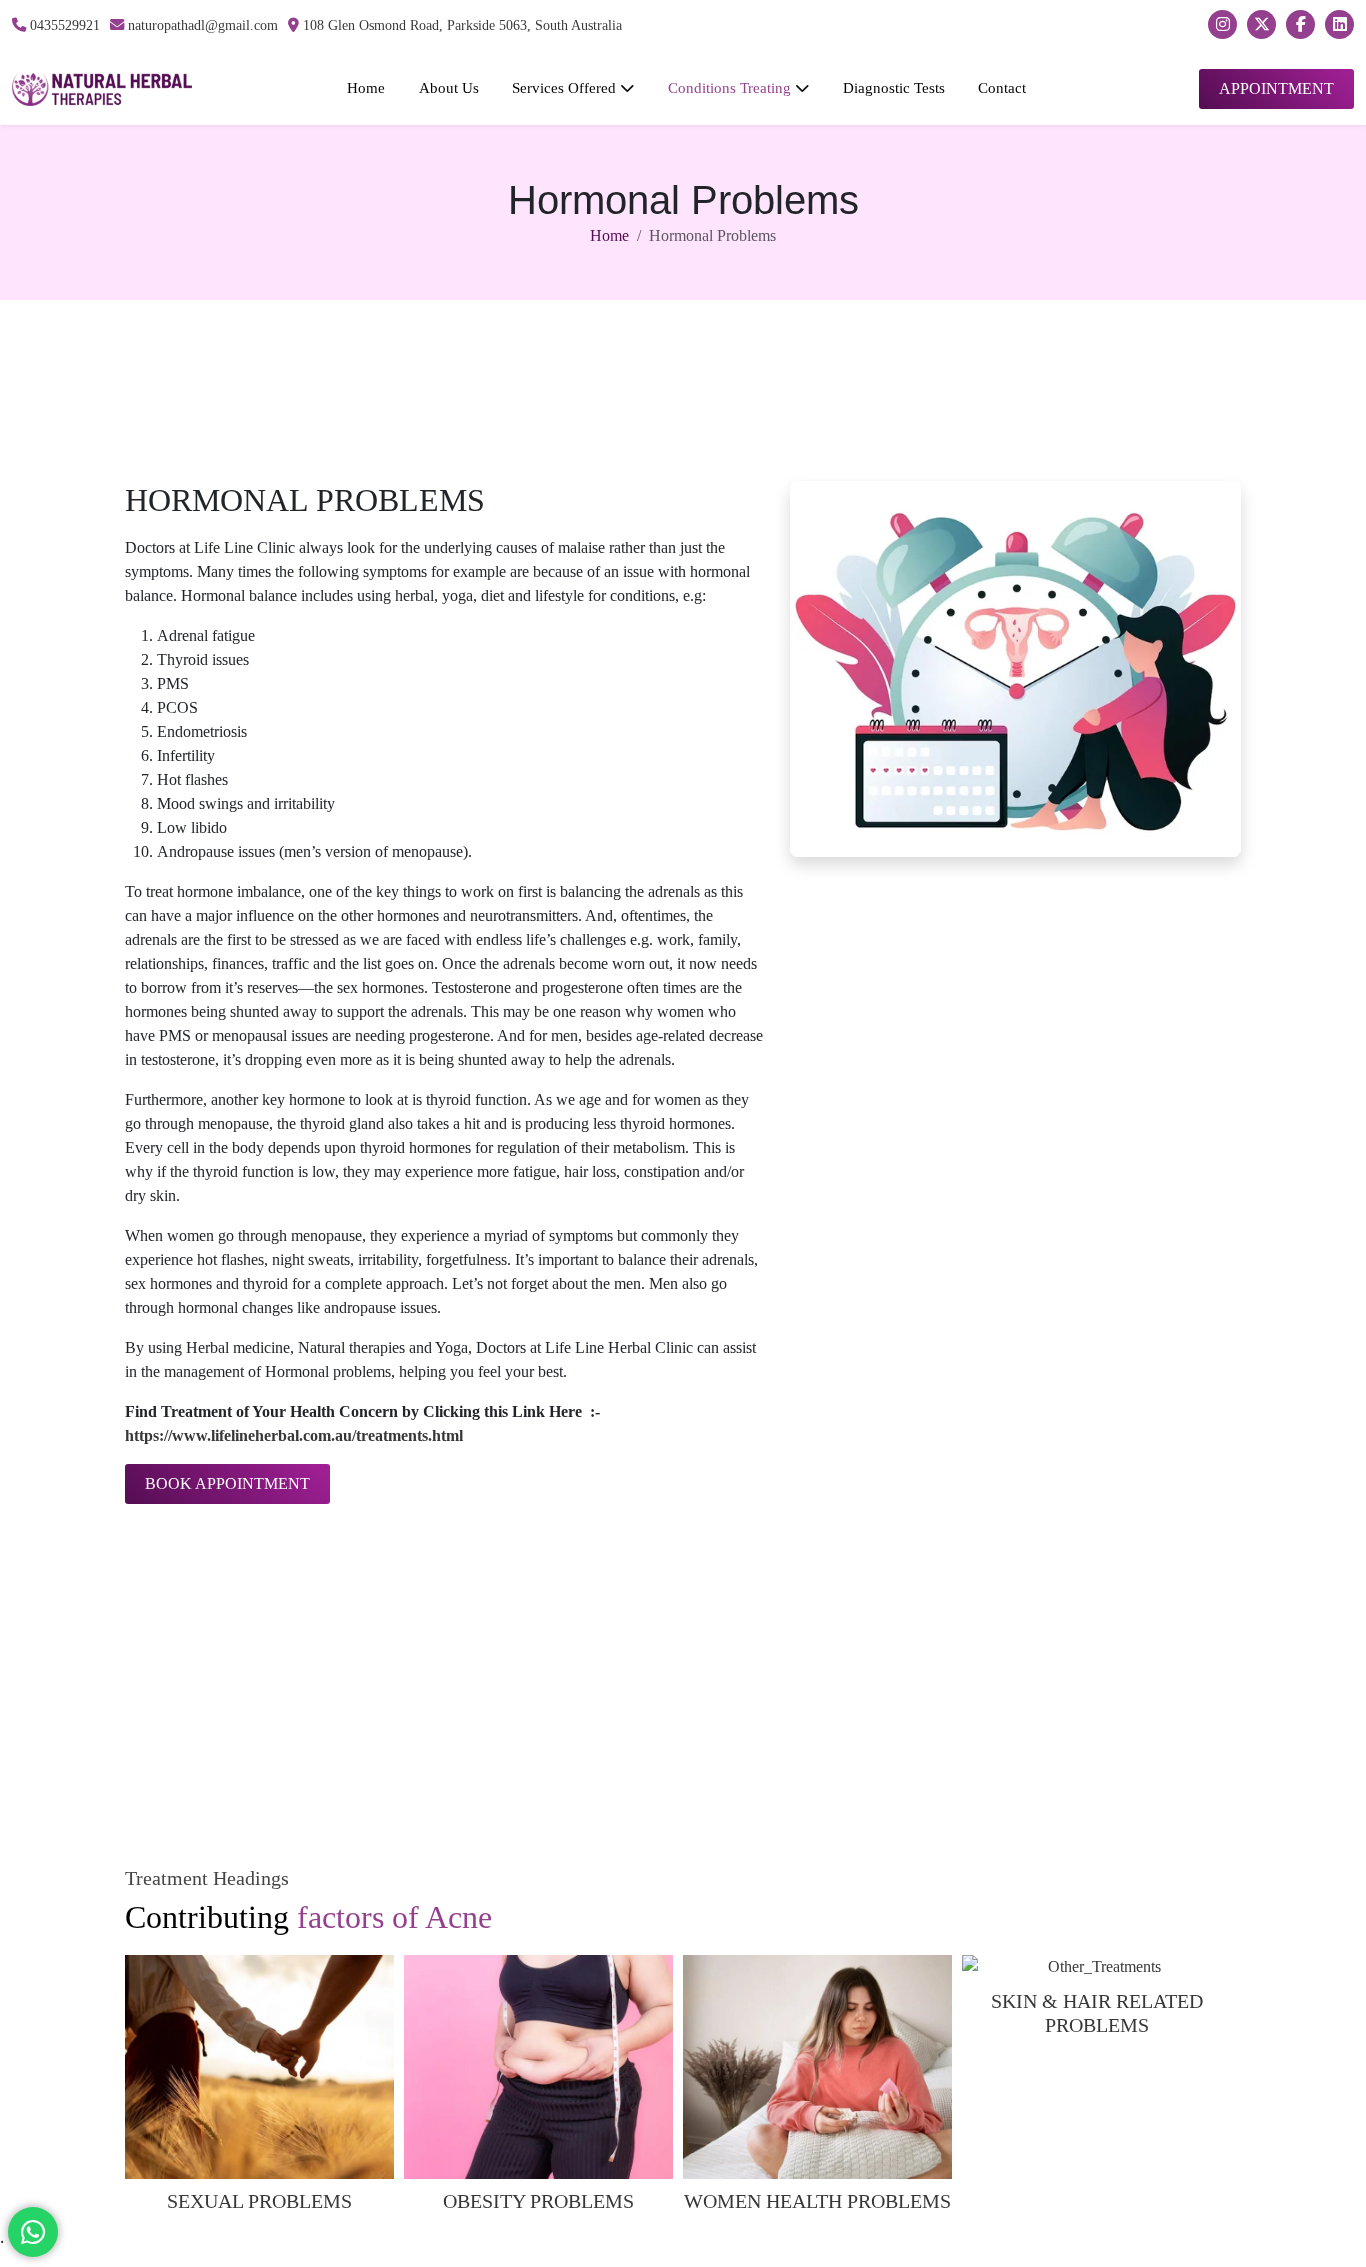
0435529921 (63, 25)
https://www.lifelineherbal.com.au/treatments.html (294, 1435)
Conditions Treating (731, 87)
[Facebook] (1300, 24)
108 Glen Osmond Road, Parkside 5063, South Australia (460, 25)
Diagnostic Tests (894, 87)
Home (366, 87)
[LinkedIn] (1339, 24)
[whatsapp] (33, 2232)
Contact (1002, 87)
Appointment (1276, 88)
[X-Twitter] (1261, 24)
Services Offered (566, 87)
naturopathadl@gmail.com (201, 25)
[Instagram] (1222, 24)
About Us (449, 87)
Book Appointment (227, 1483)
